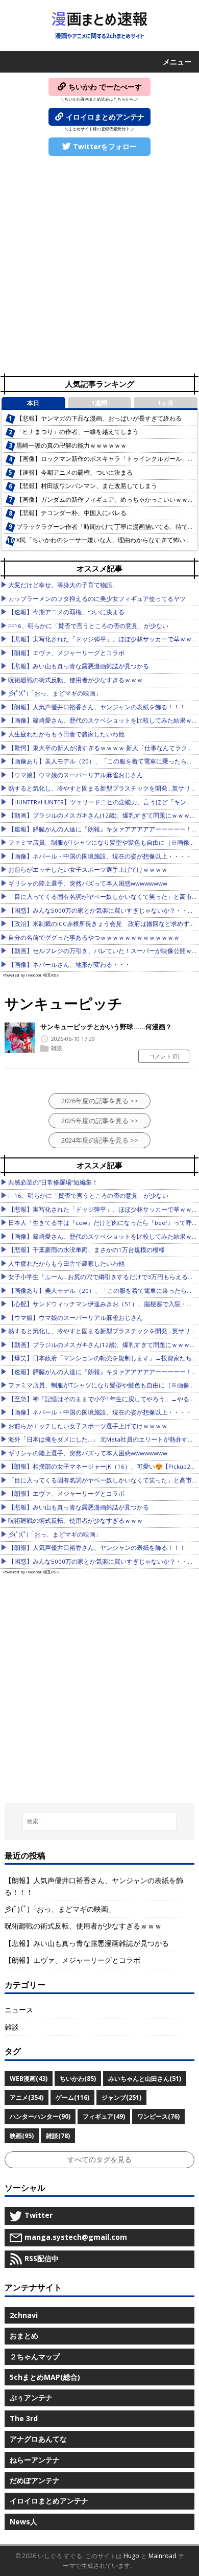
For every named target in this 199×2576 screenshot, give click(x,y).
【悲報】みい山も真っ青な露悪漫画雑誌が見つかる (79, 666)
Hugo (131, 2556)
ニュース (19, 2010)
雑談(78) (58, 2136)
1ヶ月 (166, 403)
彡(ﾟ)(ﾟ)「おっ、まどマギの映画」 (55, 693)
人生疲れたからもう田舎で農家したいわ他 (66, 734)
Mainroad (163, 2556)
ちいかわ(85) (78, 2079)
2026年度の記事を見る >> (100, 1101)
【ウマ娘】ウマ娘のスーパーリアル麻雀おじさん (76, 775)
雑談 (57, 1048)
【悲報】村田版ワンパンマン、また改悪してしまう (87, 486)
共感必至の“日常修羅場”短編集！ (53, 1182)
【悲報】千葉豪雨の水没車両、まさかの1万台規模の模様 (86, 1250)
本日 (33, 403)
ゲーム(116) (72, 2097)
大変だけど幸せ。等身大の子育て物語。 (63, 585)
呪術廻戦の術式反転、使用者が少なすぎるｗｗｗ (76, 680)
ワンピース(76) (158, 2116)
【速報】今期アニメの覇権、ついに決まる (74, 472)
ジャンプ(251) (121, 2097)
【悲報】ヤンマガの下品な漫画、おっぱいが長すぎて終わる (99, 418)
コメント (164, 1056)
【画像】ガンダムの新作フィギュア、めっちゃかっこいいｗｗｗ (105, 500)
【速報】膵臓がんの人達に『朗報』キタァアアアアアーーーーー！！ (103, 829)
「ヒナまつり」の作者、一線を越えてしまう (78, 432)
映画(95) (22, 2136)
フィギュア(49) (104, 2116)
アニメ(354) (27, 2097)
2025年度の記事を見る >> (100, 1121)
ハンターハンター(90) (40, 2116)
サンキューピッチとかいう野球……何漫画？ (106, 1027)
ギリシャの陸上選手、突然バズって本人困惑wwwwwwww (88, 883)
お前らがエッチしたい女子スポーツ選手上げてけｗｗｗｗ (88, 869)
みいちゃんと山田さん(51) (145, 2079)
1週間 (99, 403)
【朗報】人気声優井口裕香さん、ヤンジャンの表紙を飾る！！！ (97, 707)
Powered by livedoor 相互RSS (31, 975)
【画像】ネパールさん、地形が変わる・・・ (69, 965)
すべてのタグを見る (99, 2159)
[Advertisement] (99, 266)
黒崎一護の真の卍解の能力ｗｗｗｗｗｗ (71, 445)
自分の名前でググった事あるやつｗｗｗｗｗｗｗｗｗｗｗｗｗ (94, 937)
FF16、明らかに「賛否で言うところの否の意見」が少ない (88, 626)
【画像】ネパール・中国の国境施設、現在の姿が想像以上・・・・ (100, 856)
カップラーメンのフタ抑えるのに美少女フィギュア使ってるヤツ (97, 599)
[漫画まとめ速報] (99, 26)
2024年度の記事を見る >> (100, 1140)
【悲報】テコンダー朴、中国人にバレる (71, 513)
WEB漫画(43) (29, 2079)
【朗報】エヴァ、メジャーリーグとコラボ (66, 653)
